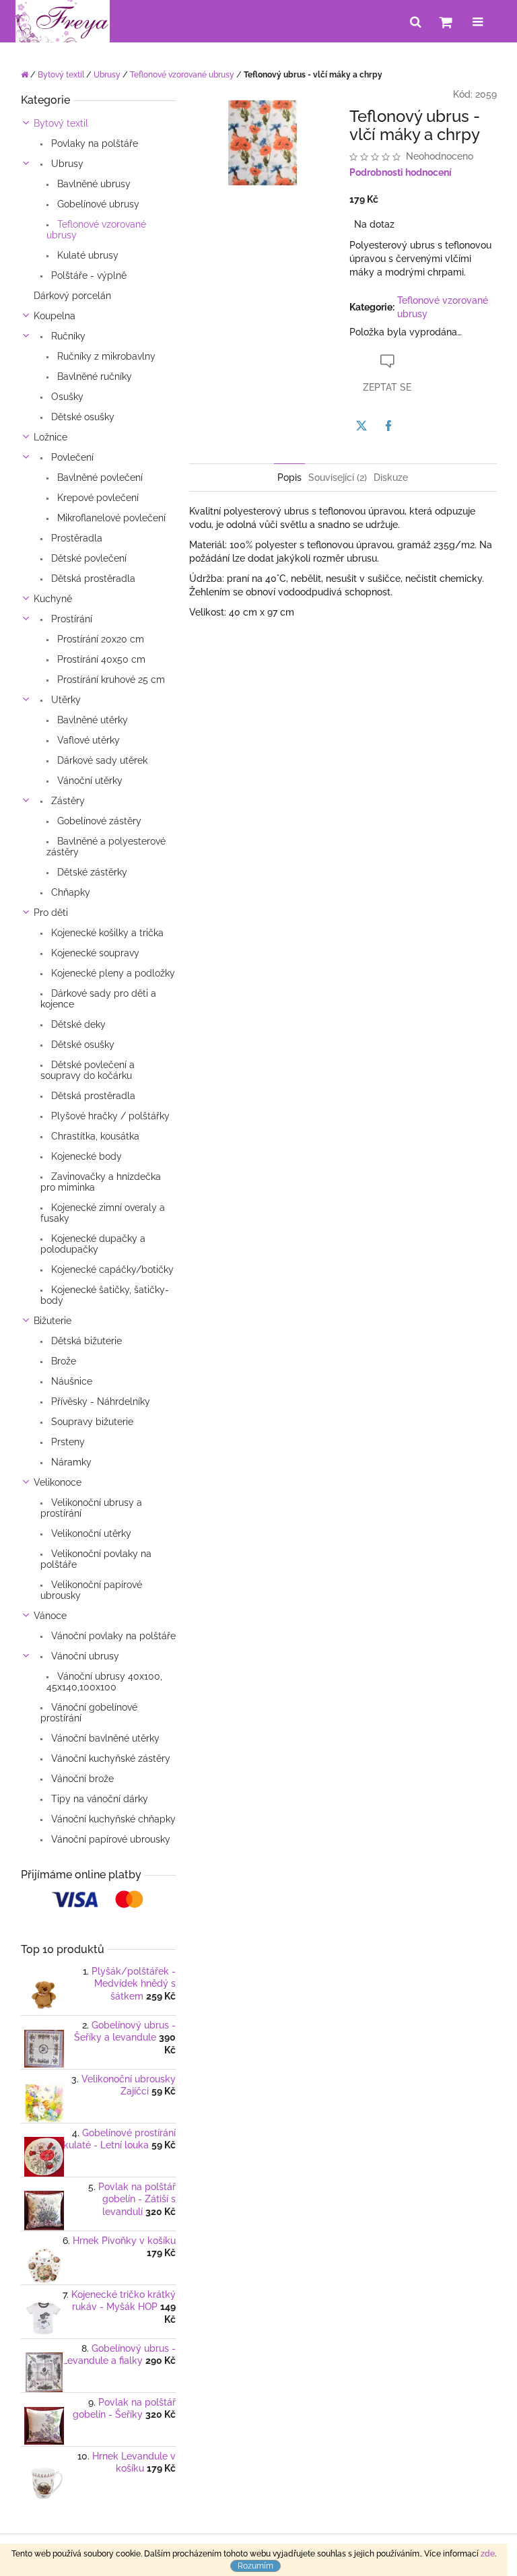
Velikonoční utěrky (90, 1533)
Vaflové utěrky (87, 740)
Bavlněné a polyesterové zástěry (106, 847)
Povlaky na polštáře (93, 143)
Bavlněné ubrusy (93, 184)
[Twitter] (361, 426)
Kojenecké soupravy (94, 953)
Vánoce (50, 1616)
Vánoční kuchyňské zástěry (109, 1758)
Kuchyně (53, 599)
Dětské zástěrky (91, 872)
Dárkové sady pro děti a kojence (98, 999)
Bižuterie (53, 1321)
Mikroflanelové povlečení (110, 518)
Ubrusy (66, 164)
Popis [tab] (289, 477)
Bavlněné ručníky (93, 376)
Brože (62, 1361)
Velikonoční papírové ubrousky (91, 1590)
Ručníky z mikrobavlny (105, 356)
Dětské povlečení (88, 558)
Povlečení (71, 457)
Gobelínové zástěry (98, 821)
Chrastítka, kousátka (94, 1136)
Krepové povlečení (97, 498)
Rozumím (255, 2566)
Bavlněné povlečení (99, 477)
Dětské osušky (81, 417)
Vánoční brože (81, 1779)
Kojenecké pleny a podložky (112, 973)
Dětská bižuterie (85, 1341)
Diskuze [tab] (391, 477)
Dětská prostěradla (92, 579)
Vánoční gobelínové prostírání (89, 1713)
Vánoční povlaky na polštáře (112, 1636)
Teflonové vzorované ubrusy (96, 230)
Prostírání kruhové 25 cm (110, 680)
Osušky (66, 397)
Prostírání (70, 619)
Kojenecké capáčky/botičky (111, 1269)
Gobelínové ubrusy (97, 204)
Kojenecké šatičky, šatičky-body (105, 1295)
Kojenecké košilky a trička (106, 933)
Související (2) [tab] (338, 477)
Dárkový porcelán (72, 296)
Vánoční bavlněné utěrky (104, 1738)
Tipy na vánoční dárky (98, 1799)
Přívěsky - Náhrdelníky (99, 1401)
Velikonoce (58, 1482)
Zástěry (67, 801)
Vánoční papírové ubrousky (109, 1839)
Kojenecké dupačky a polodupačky (93, 1244)
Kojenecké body (85, 1156)
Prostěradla (75, 538)
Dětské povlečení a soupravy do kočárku (88, 1070)
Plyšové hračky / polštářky (109, 1116)
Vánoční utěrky (89, 781)
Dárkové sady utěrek (101, 760)
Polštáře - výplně (88, 275)
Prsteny (67, 1442)
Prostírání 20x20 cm (99, 639)
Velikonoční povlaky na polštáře (96, 1559)
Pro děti (51, 913)
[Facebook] (388, 426)
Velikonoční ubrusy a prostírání (91, 1508)
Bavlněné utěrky (91, 720)
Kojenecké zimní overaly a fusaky (103, 1213)
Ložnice (50, 437)
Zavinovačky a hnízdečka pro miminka (101, 1182)
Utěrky (65, 700)
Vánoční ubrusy (84, 1656)
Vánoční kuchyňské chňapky (112, 1819)
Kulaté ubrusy (87, 255)
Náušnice (70, 1381)
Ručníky (67, 336)
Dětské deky (77, 1024)
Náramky (70, 1462)
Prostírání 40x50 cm (100, 659)
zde (488, 2554)
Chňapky (69, 892)
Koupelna (55, 316)
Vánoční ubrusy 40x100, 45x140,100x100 (104, 1682)
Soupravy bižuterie (91, 1422)
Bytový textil (61, 123)
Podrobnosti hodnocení (401, 172)
